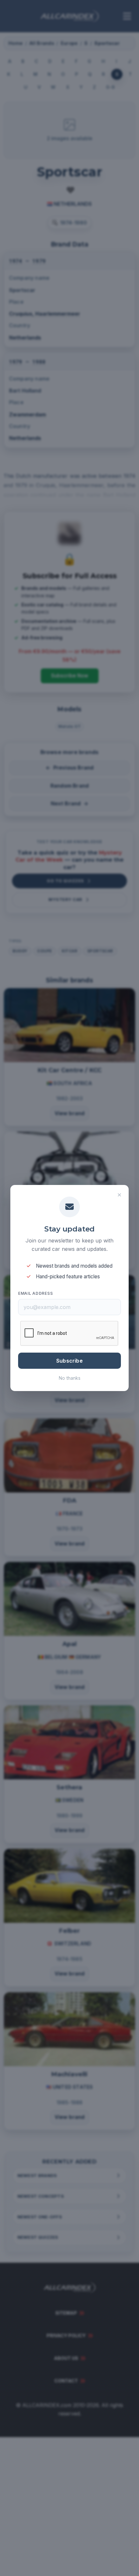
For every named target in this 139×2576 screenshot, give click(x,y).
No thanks (70, 1378)
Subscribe (69, 1361)
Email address (35, 1293)
